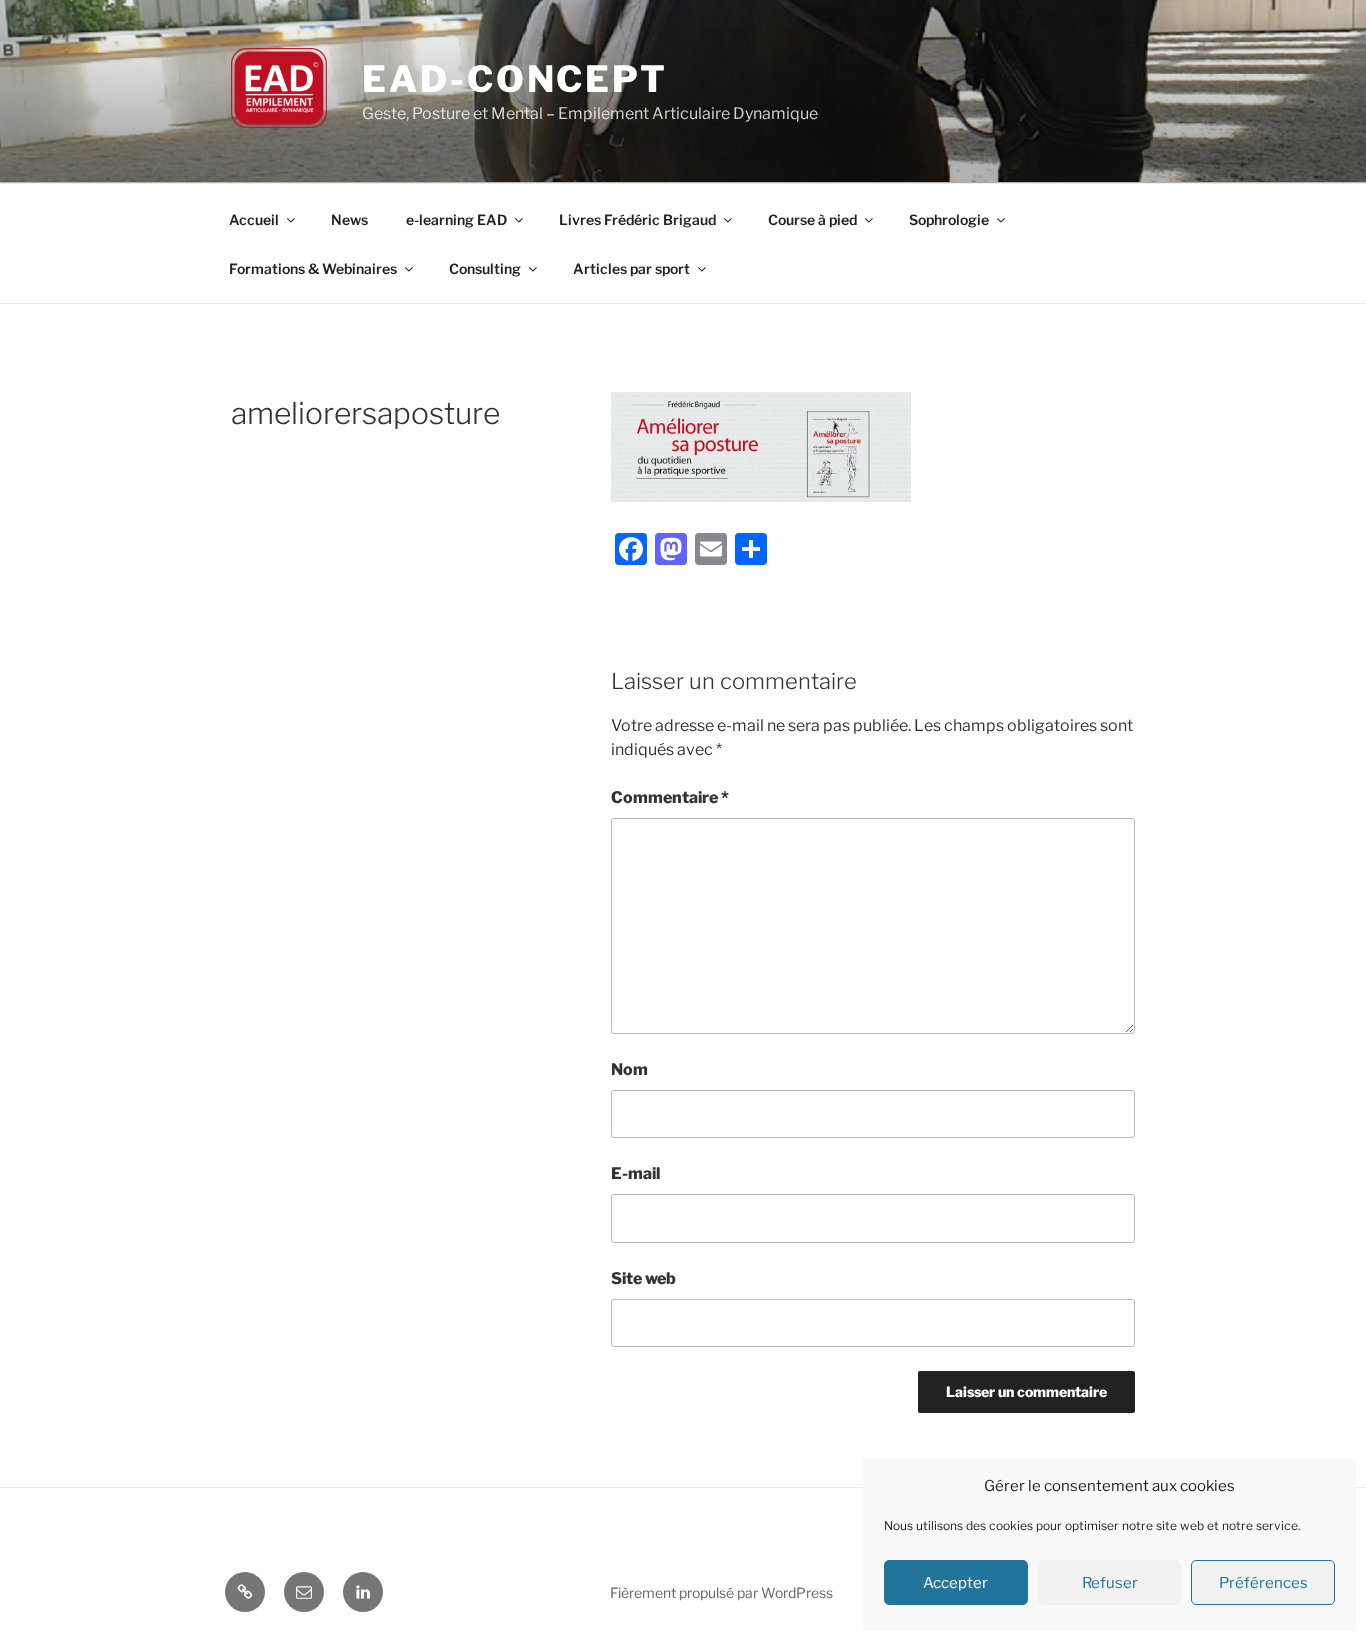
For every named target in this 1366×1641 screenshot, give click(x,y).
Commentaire (670, 797)
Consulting (485, 268)
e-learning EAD (456, 219)
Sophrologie (949, 219)
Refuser (1110, 1583)
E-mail (635, 1173)
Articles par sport (631, 268)
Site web (643, 1278)
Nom (629, 1069)
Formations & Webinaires (313, 268)
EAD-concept (515, 79)
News (349, 219)
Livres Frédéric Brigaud (637, 219)
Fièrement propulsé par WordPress (721, 1592)
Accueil (254, 219)
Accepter (955, 1583)
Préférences (1263, 1583)
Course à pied (812, 219)
